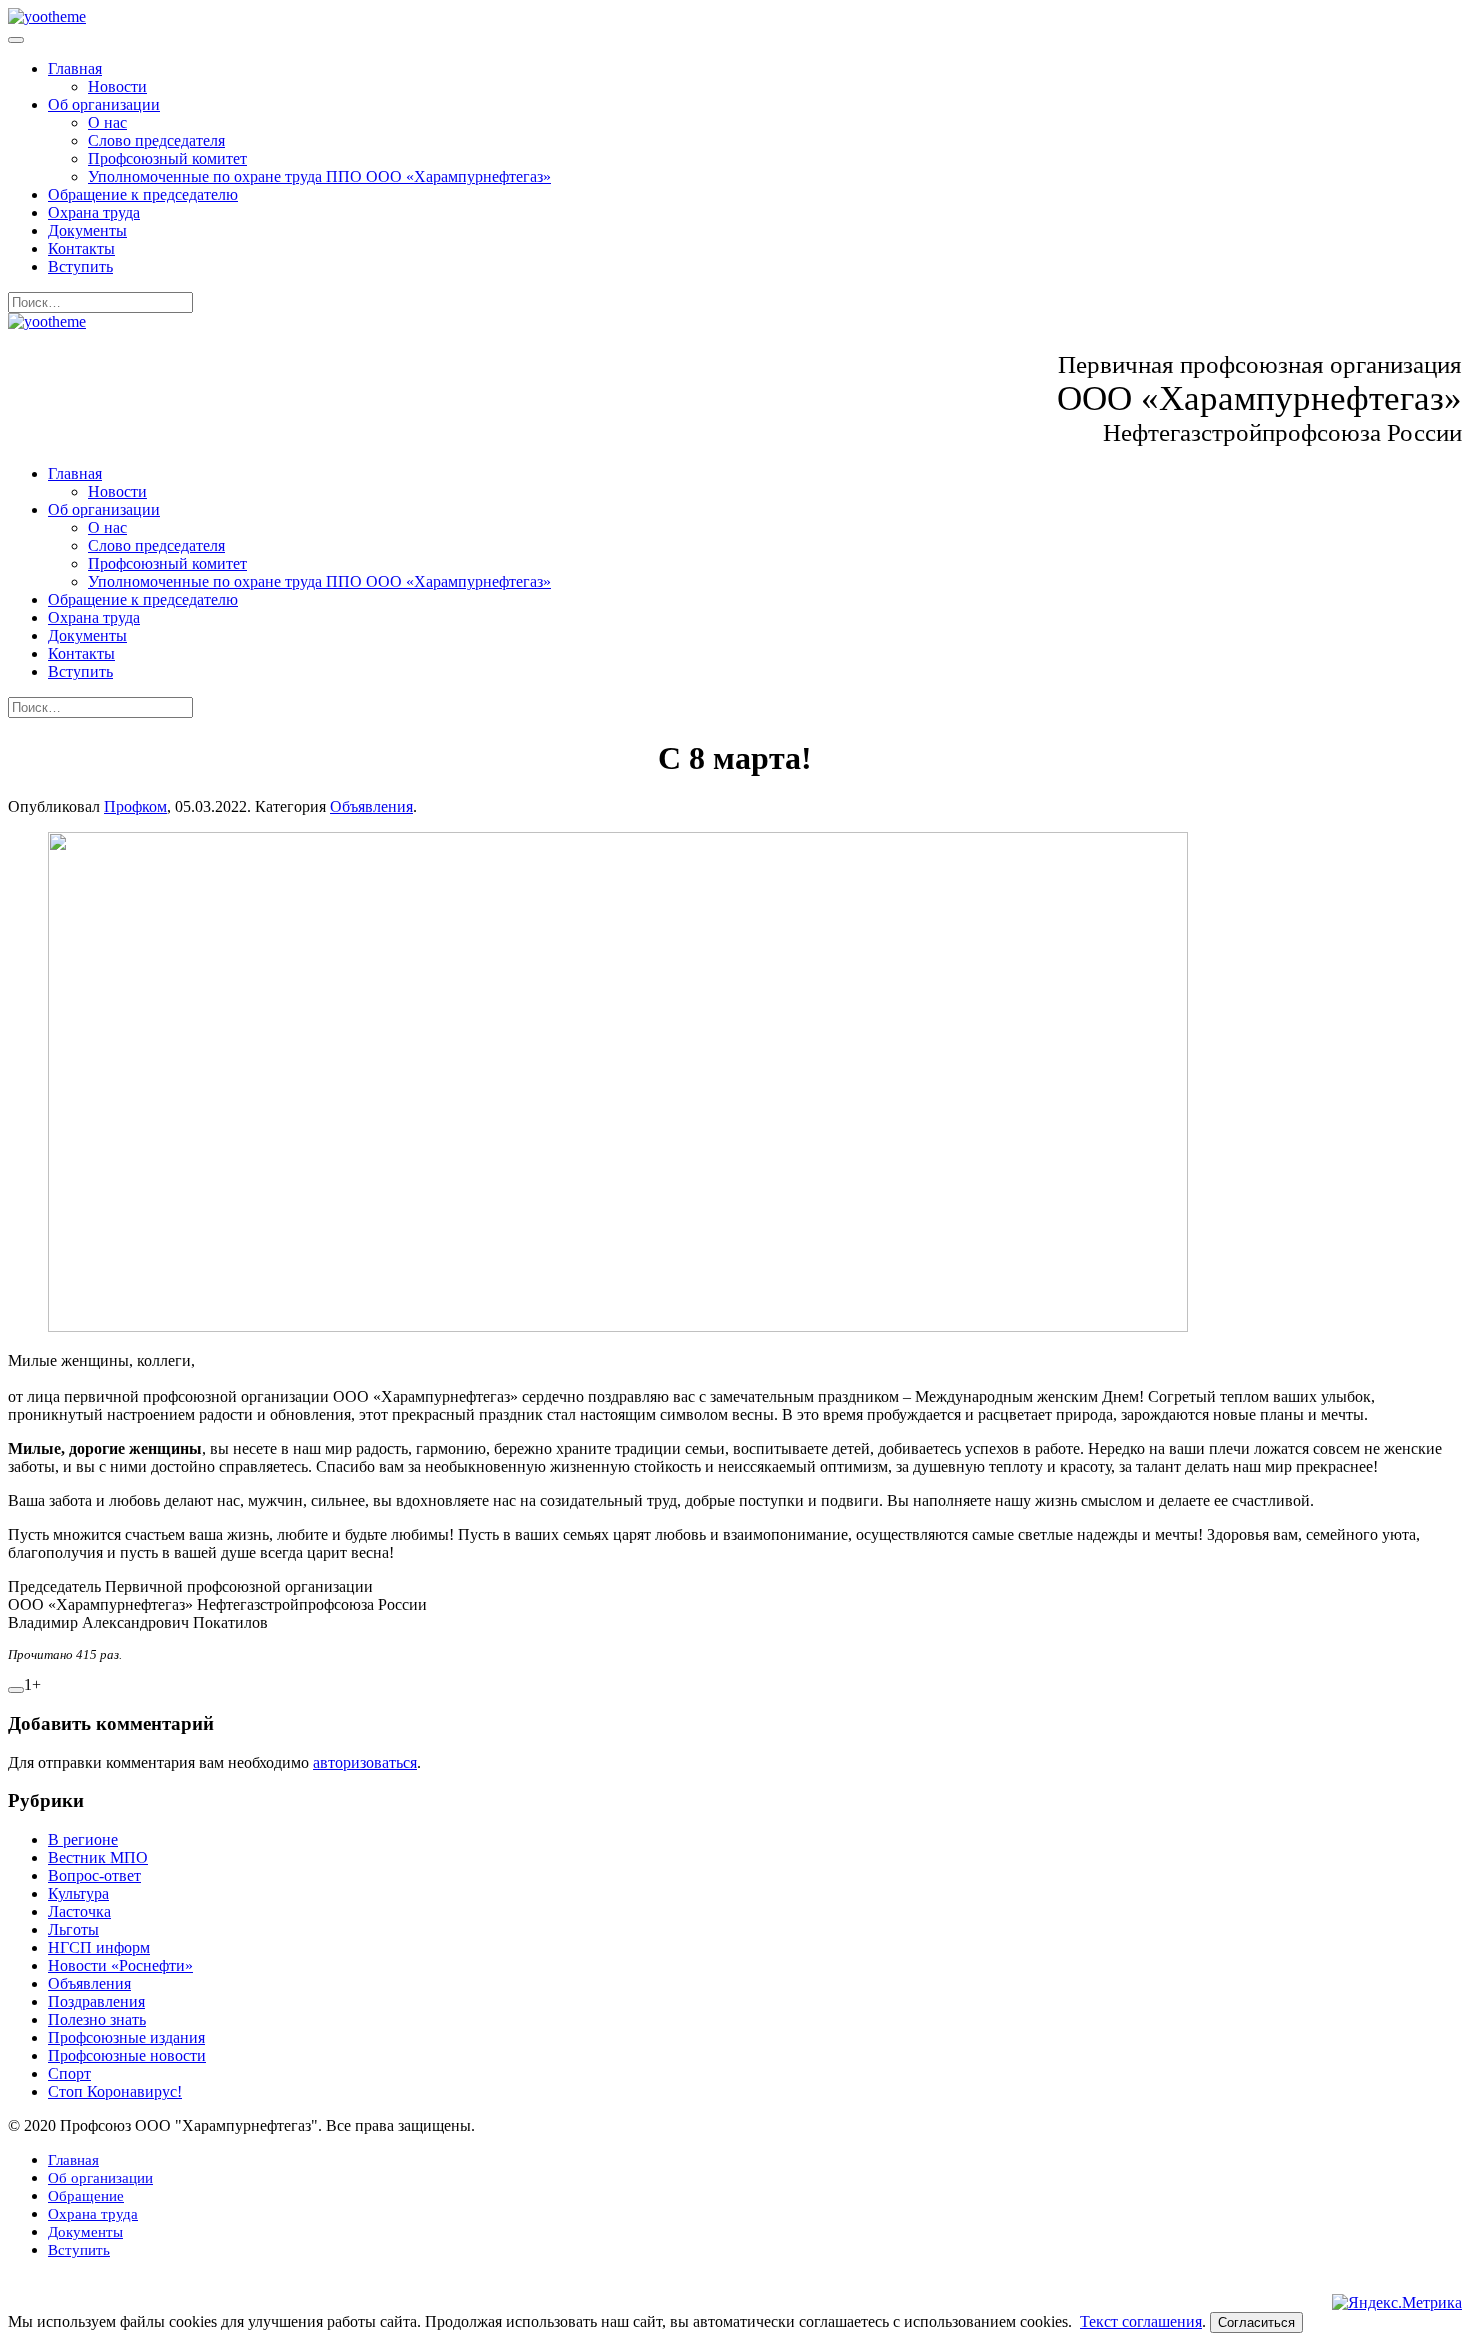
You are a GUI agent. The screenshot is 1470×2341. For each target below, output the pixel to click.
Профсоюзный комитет (167, 158)
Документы (87, 230)
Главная (75, 68)
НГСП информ (99, 1947)
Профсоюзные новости (127, 2055)
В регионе (83, 1839)
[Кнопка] (16, 1690)
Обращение (86, 2196)
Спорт (69, 2073)
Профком (135, 806)
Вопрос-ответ (94, 1875)
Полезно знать (97, 2019)
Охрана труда (94, 212)
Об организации (104, 104)
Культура (78, 1893)
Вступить (80, 266)
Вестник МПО (98, 1857)
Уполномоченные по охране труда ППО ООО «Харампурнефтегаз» (319, 176)
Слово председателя (156, 140)
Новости (117, 86)
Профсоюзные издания (126, 2037)
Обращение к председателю (143, 194)
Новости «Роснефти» (120, 1965)
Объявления (371, 806)
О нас (107, 122)
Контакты (81, 248)
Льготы (73, 1929)
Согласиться (1256, 2322)
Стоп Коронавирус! (115, 2091)
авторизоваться (365, 1762)
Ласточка (79, 1911)
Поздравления (96, 2001)
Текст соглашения (1141, 2321)
